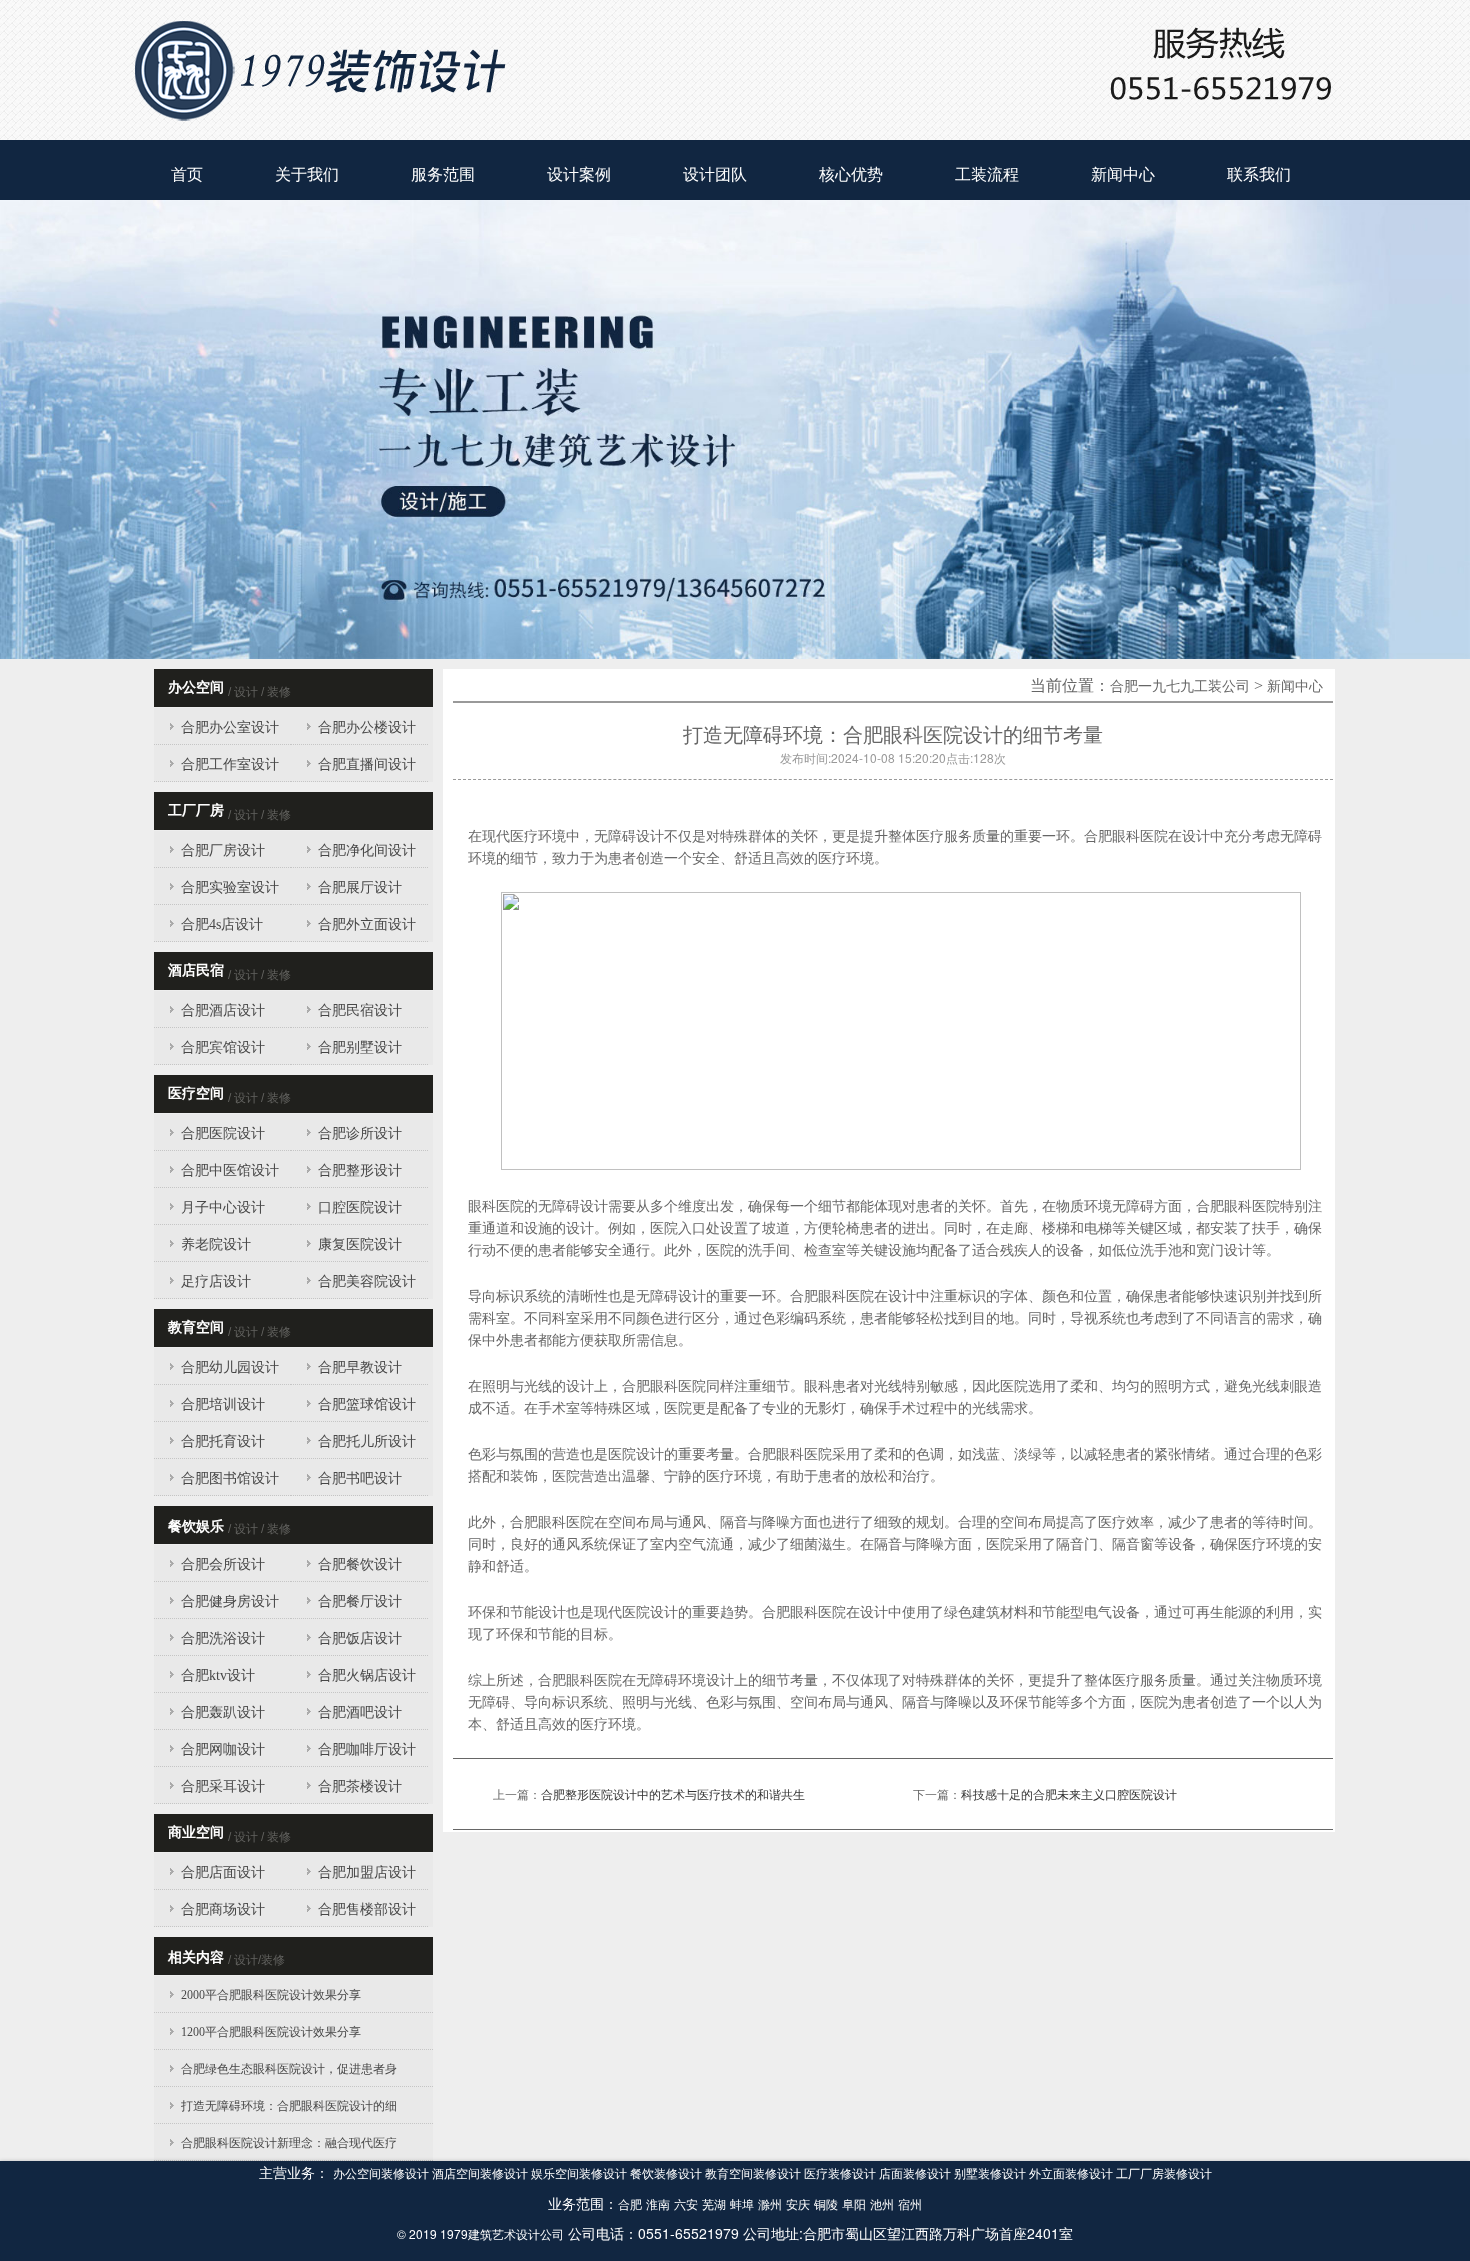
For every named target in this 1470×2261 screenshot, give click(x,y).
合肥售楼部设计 (367, 1909)
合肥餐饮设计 (360, 1564)
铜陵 (826, 2205)
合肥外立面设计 (367, 924)
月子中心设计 (223, 1207)
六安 (686, 2205)
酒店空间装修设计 (481, 2174)
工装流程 (987, 174)
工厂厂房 (196, 810)
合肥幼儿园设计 (230, 1367)
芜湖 (714, 2205)
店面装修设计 (916, 2174)
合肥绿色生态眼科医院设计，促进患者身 (289, 2069)
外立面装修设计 (1072, 2174)
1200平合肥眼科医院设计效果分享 (271, 2032)
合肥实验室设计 (230, 887)
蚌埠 (742, 2205)
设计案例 (579, 174)
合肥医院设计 (223, 1133)
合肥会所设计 (223, 1564)
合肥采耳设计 (223, 1786)
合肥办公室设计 (230, 727)
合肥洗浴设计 (223, 1638)
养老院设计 (216, 1244)
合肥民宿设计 (360, 1010)
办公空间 (196, 687)
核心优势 (851, 174)
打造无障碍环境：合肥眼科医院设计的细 (289, 2106)
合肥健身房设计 (230, 1601)
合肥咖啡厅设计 (367, 1749)
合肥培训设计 (223, 1404)
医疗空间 (196, 1093)
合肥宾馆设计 (223, 1047)
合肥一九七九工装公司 (1180, 686)
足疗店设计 (216, 1281)
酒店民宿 (196, 970)
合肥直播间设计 (367, 764)
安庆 (798, 2205)
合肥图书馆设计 (230, 1478)
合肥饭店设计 (360, 1638)
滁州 (770, 2205)
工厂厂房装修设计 (1164, 2174)
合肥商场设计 (223, 1909)
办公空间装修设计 (382, 2174)
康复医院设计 (360, 1244)
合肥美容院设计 (367, 1281)
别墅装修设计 (991, 2174)
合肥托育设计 (223, 1441)
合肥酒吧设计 (360, 1712)
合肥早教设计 (360, 1367)
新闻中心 (1123, 174)
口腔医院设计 (360, 1207)
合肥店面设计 (223, 1872)
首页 (187, 174)
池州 (882, 2205)
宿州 (910, 2205)
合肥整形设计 (360, 1170)
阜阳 (854, 2205)
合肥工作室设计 (230, 764)
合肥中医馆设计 (230, 1170)
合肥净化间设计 (367, 850)
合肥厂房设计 (223, 850)
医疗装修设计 (841, 2174)
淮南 (658, 2205)
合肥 (630, 2205)
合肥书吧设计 (360, 1478)
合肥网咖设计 (223, 1749)
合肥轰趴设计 (223, 1712)
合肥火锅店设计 (367, 1675)
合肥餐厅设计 (360, 1601)
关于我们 (307, 174)
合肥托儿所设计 (367, 1441)
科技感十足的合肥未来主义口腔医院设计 (1069, 1795)
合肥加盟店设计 (367, 1872)
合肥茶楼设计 (360, 1786)
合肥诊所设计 (360, 1133)
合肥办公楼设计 (367, 727)
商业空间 (196, 1832)
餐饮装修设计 (667, 2174)
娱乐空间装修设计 (580, 2174)
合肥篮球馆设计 (367, 1404)
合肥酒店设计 (223, 1010)
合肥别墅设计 (360, 1047)
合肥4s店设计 (222, 924)
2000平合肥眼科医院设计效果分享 (271, 1995)
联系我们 (1259, 174)
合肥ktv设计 (218, 1675)
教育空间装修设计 (754, 2174)
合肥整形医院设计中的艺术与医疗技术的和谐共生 (673, 1795)
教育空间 (196, 1327)
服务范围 (443, 174)
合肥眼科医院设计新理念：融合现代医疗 (289, 2143)
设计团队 (715, 174)
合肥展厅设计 (360, 887)
